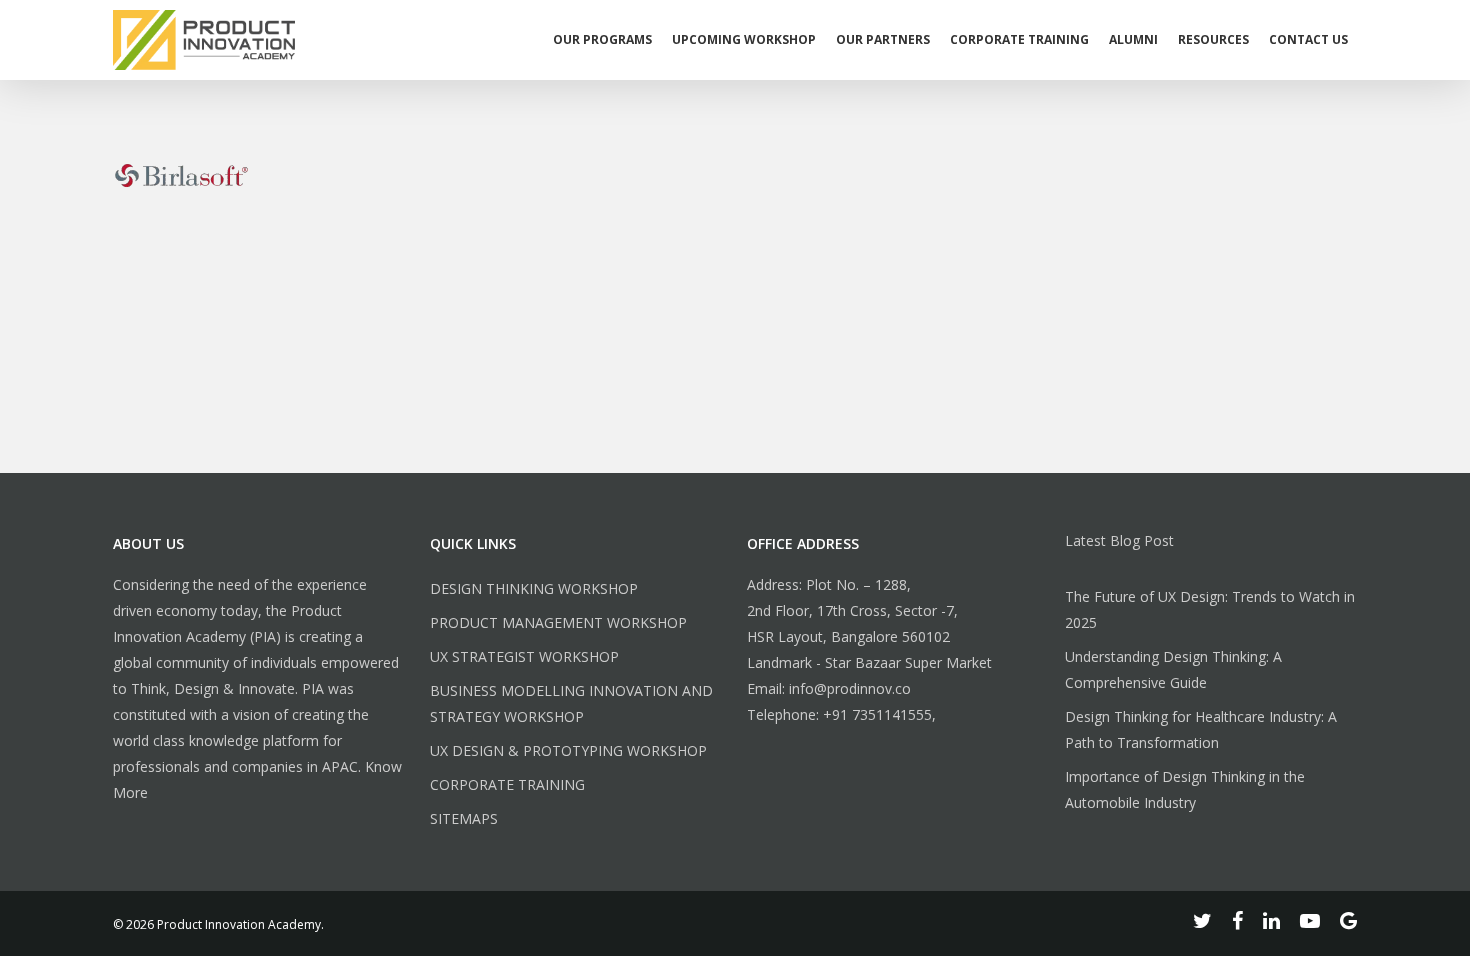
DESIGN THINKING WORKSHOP (534, 588)
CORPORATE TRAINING (507, 784)
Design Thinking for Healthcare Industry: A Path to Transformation (1201, 729)
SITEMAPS (464, 818)
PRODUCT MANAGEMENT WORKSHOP (558, 622)
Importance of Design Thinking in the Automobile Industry (1185, 789)
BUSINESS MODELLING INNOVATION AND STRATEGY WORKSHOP (571, 703)
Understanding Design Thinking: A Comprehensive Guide (1173, 669)
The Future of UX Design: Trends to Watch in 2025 (1210, 609)
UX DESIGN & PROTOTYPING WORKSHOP (568, 750)
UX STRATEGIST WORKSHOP (524, 656)
